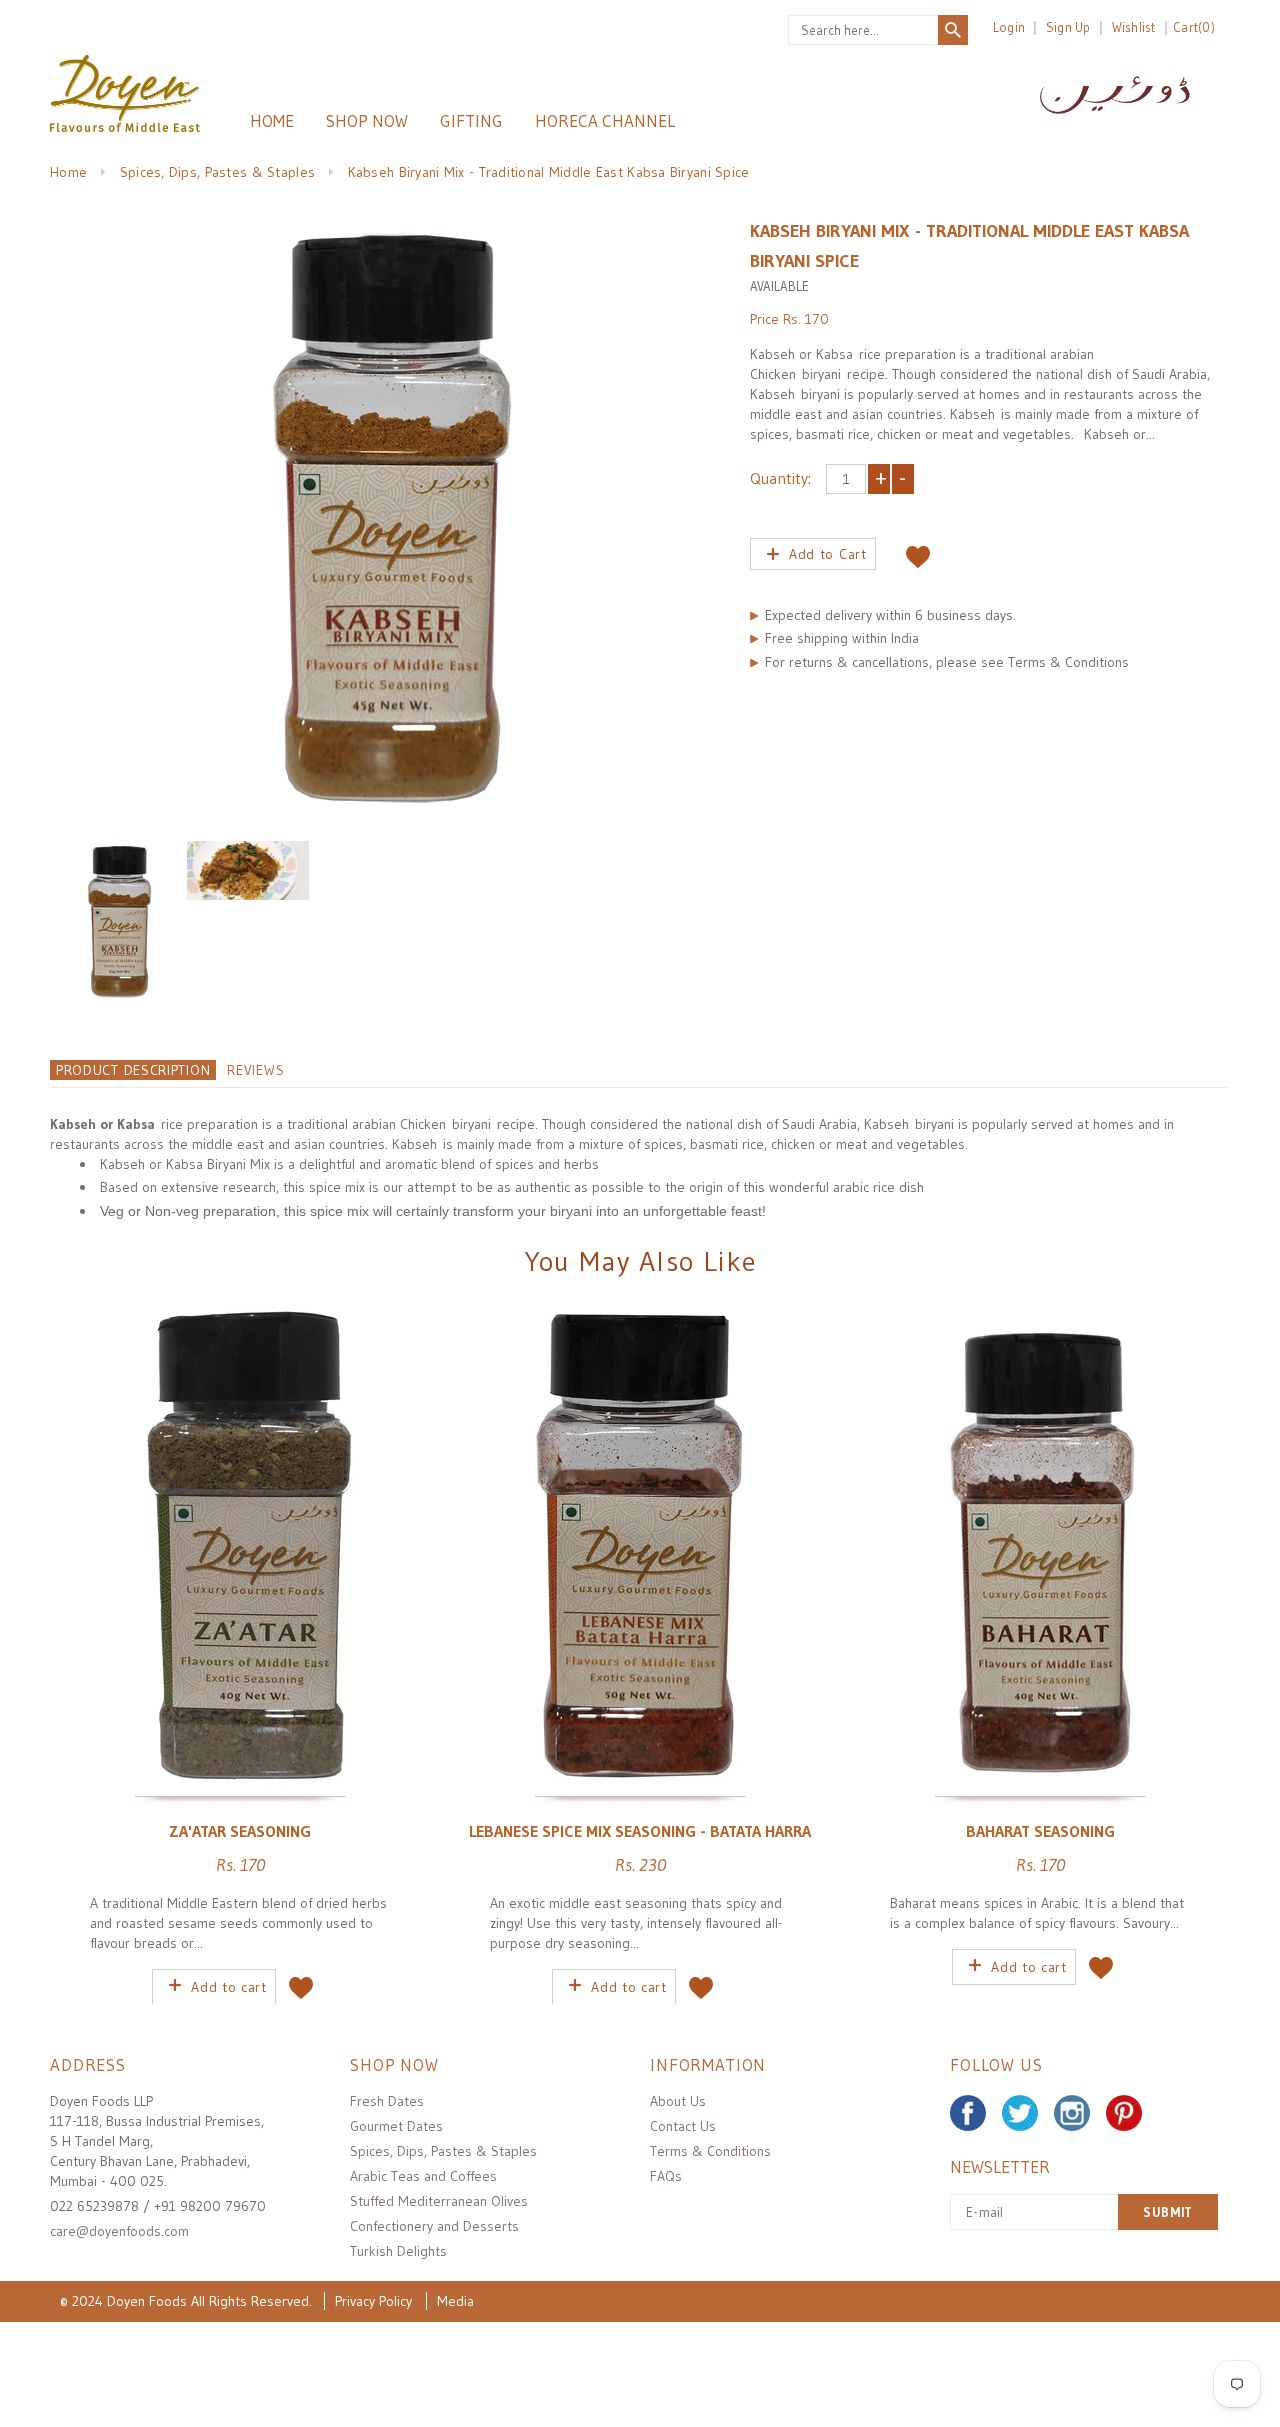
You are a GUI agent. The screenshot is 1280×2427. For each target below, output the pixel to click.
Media (455, 2301)
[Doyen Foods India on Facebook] (968, 2113)
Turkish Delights (398, 2251)
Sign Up (1068, 27)
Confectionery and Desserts (434, 2226)
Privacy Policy (373, 2301)
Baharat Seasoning (1040, 1831)
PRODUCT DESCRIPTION (133, 1070)
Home (68, 172)
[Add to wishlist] (918, 552)
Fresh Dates (387, 2101)
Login (1009, 27)
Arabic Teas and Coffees (423, 2176)
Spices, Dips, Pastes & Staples (217, 172)
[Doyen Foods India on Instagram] (1072, 2113)
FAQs (666, 2176)
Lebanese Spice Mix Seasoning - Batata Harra (640, 1831)
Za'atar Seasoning (240, 1831)
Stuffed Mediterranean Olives (439, 2201)
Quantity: (780, 478)
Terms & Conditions (710, 2151)
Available (779, 286)
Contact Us (683, 2126)
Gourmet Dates (396, 2126)
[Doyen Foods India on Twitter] (1020, 2113)
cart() (1194, 27)
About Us (678, 2101)
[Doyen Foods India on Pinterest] (1124, 2113)
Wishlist (1134, 27)
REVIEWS (255, 1070)
